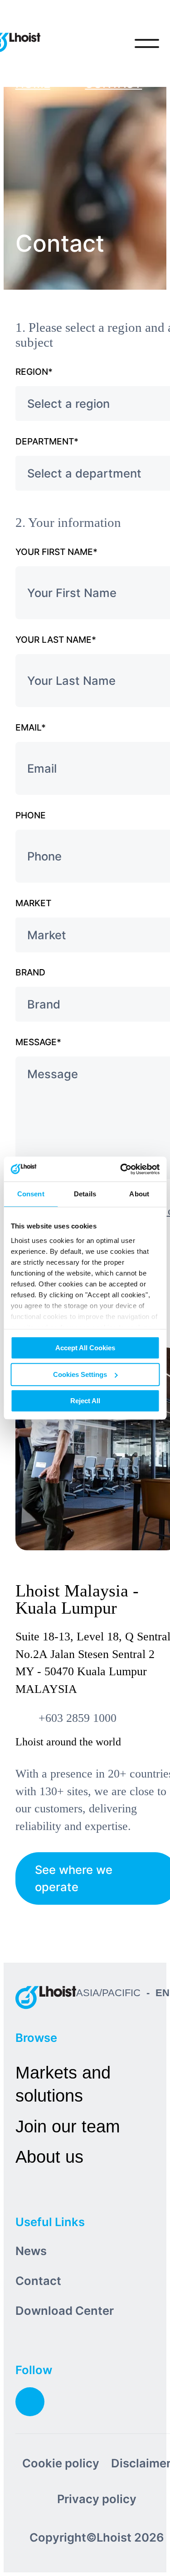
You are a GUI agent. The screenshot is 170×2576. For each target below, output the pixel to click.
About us (49, 2157)
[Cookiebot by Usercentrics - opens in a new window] (121, 1169)
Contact (38, 2281)
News (31, 2251)
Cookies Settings (80, 1374)
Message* (38, 1042)
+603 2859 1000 (78, 1718)
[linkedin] (30, 2402)
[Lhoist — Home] (46, 1997)
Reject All (85, 1401)
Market (33, 903)
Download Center (65, 2311)
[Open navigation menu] (147, 43)
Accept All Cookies (85, 1348)
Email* (31, 727)
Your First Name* (56, 552)
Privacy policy (97, 2499)
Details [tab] (85, 1194)
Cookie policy (61, 2463)
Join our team (68, 2126)
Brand (30, 972)
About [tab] (139, 1194)
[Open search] (109, 43)
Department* (47, 441)
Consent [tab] (31, 1194)
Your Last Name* (56, 640)
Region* (34, 372)
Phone (31, 815)
